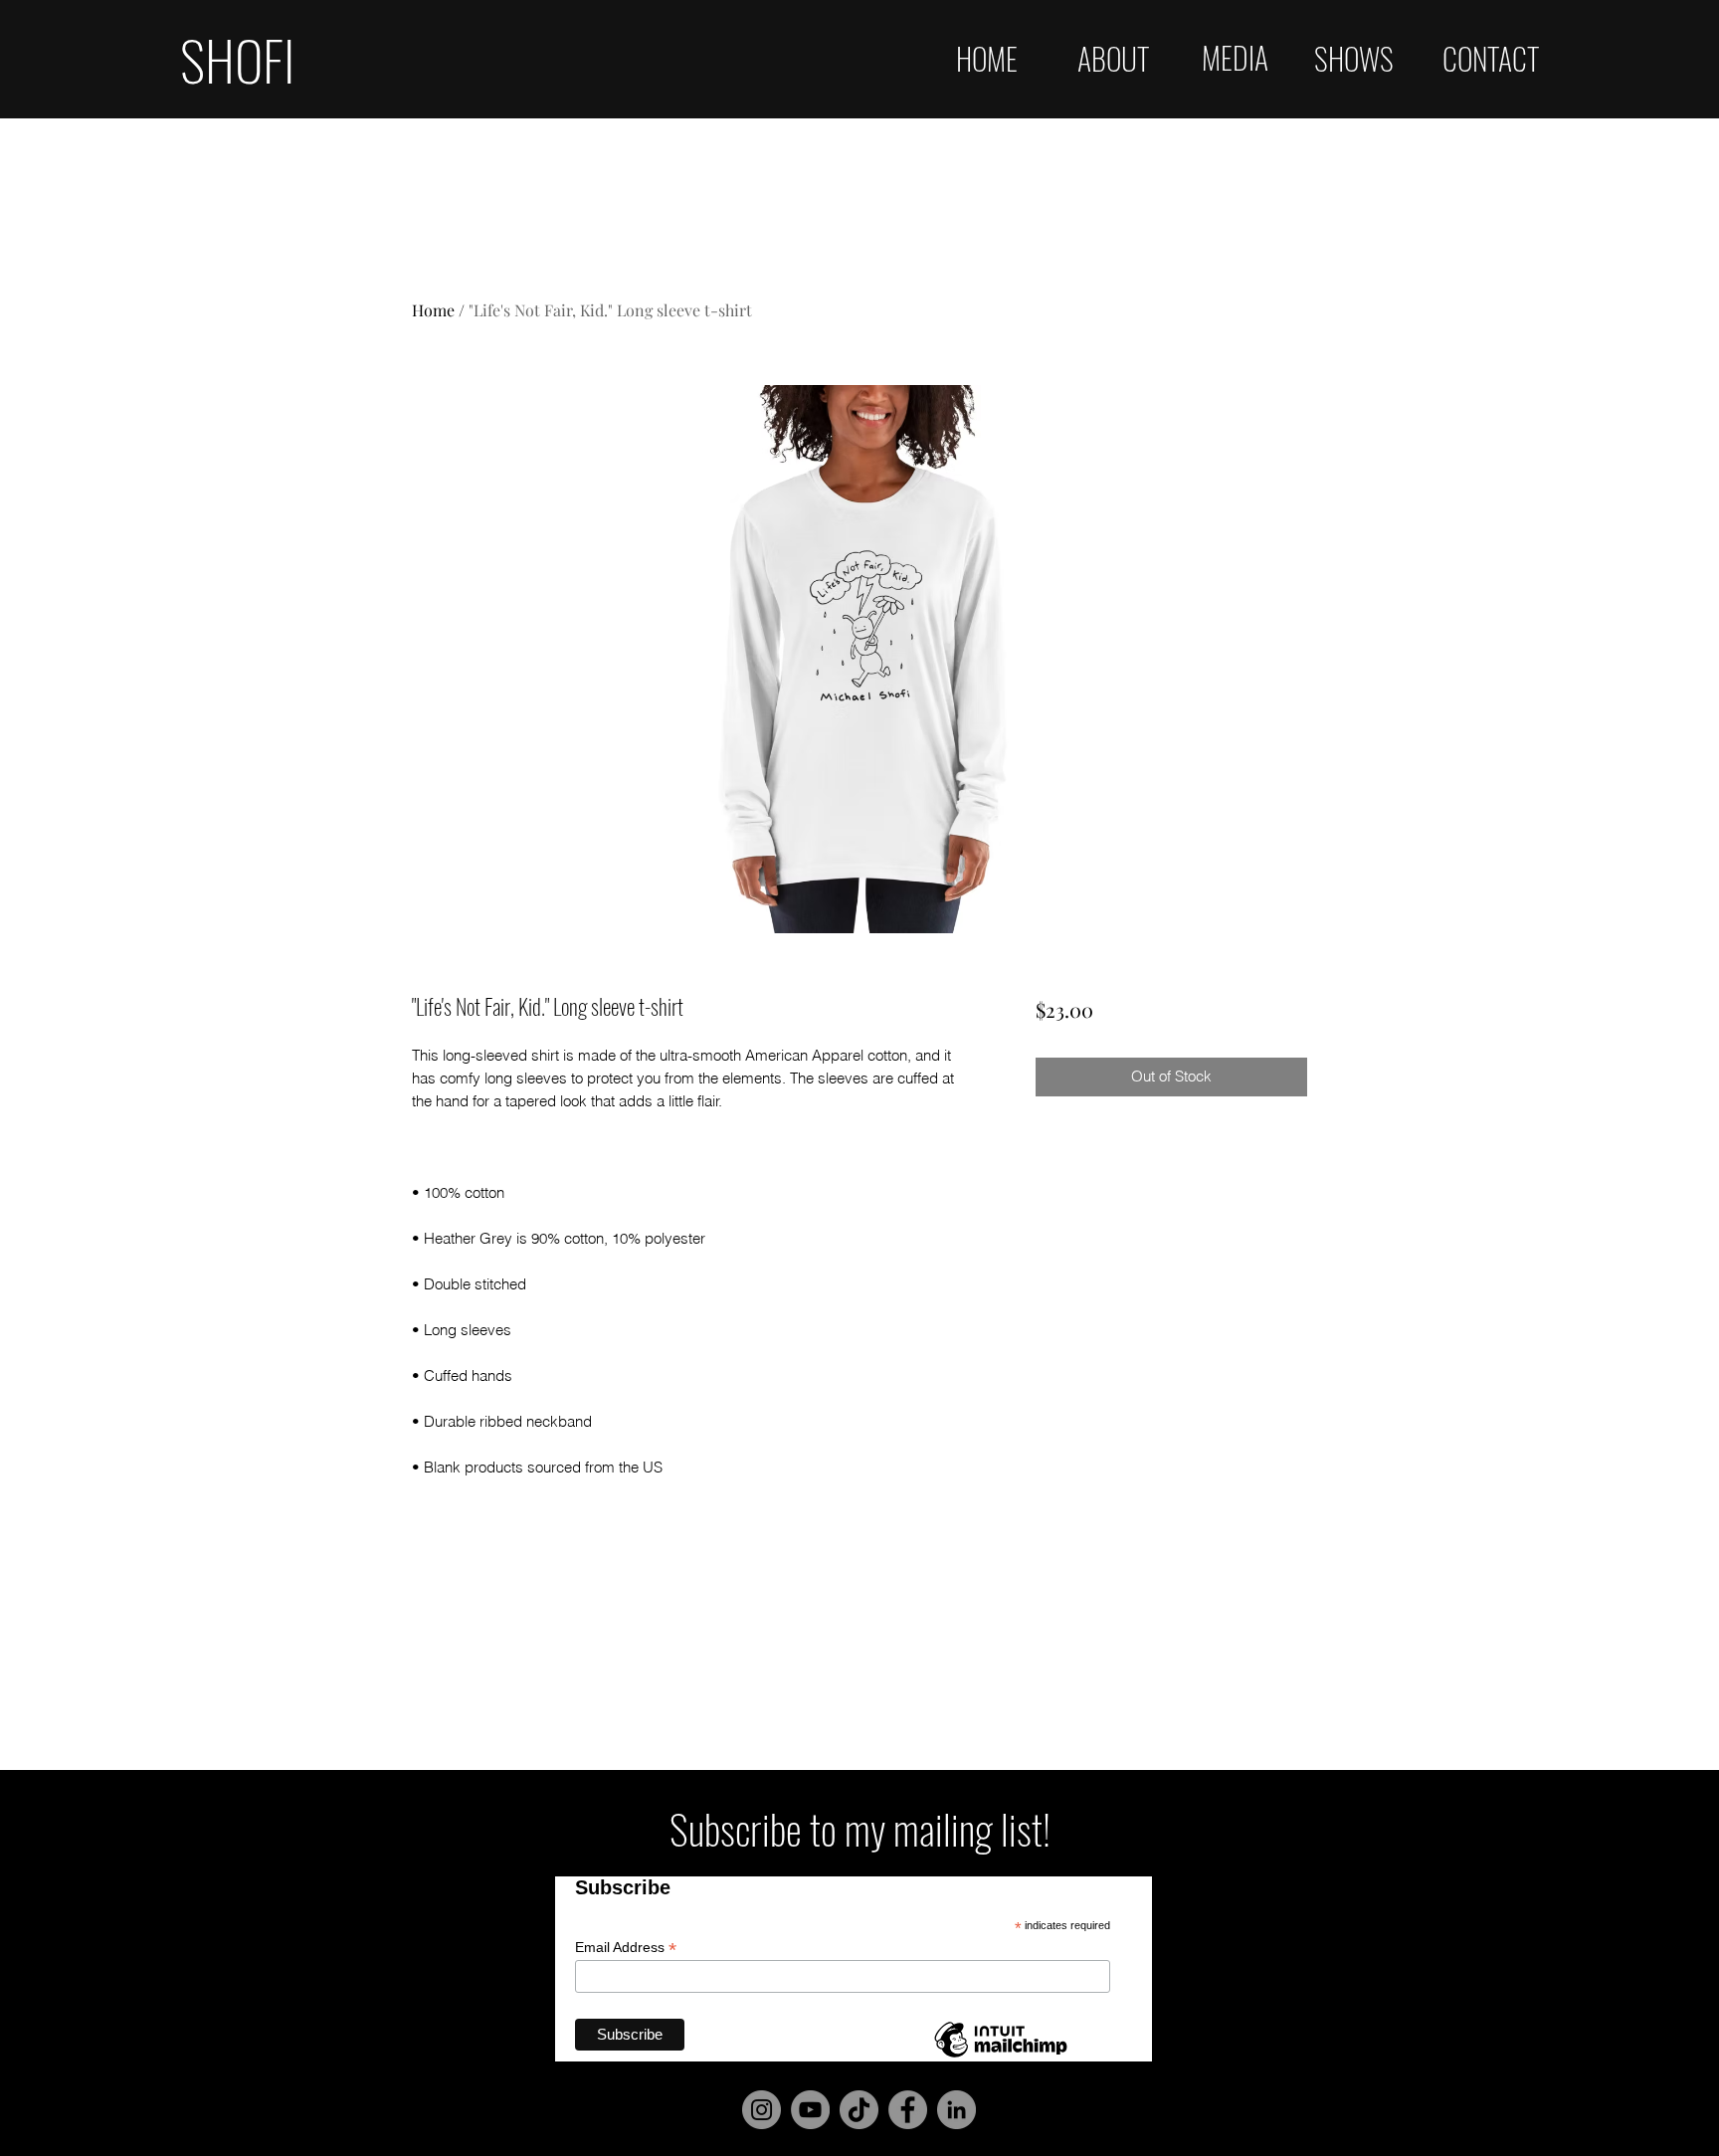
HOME (987, 58)
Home (433, 310)
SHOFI (237, 59)
